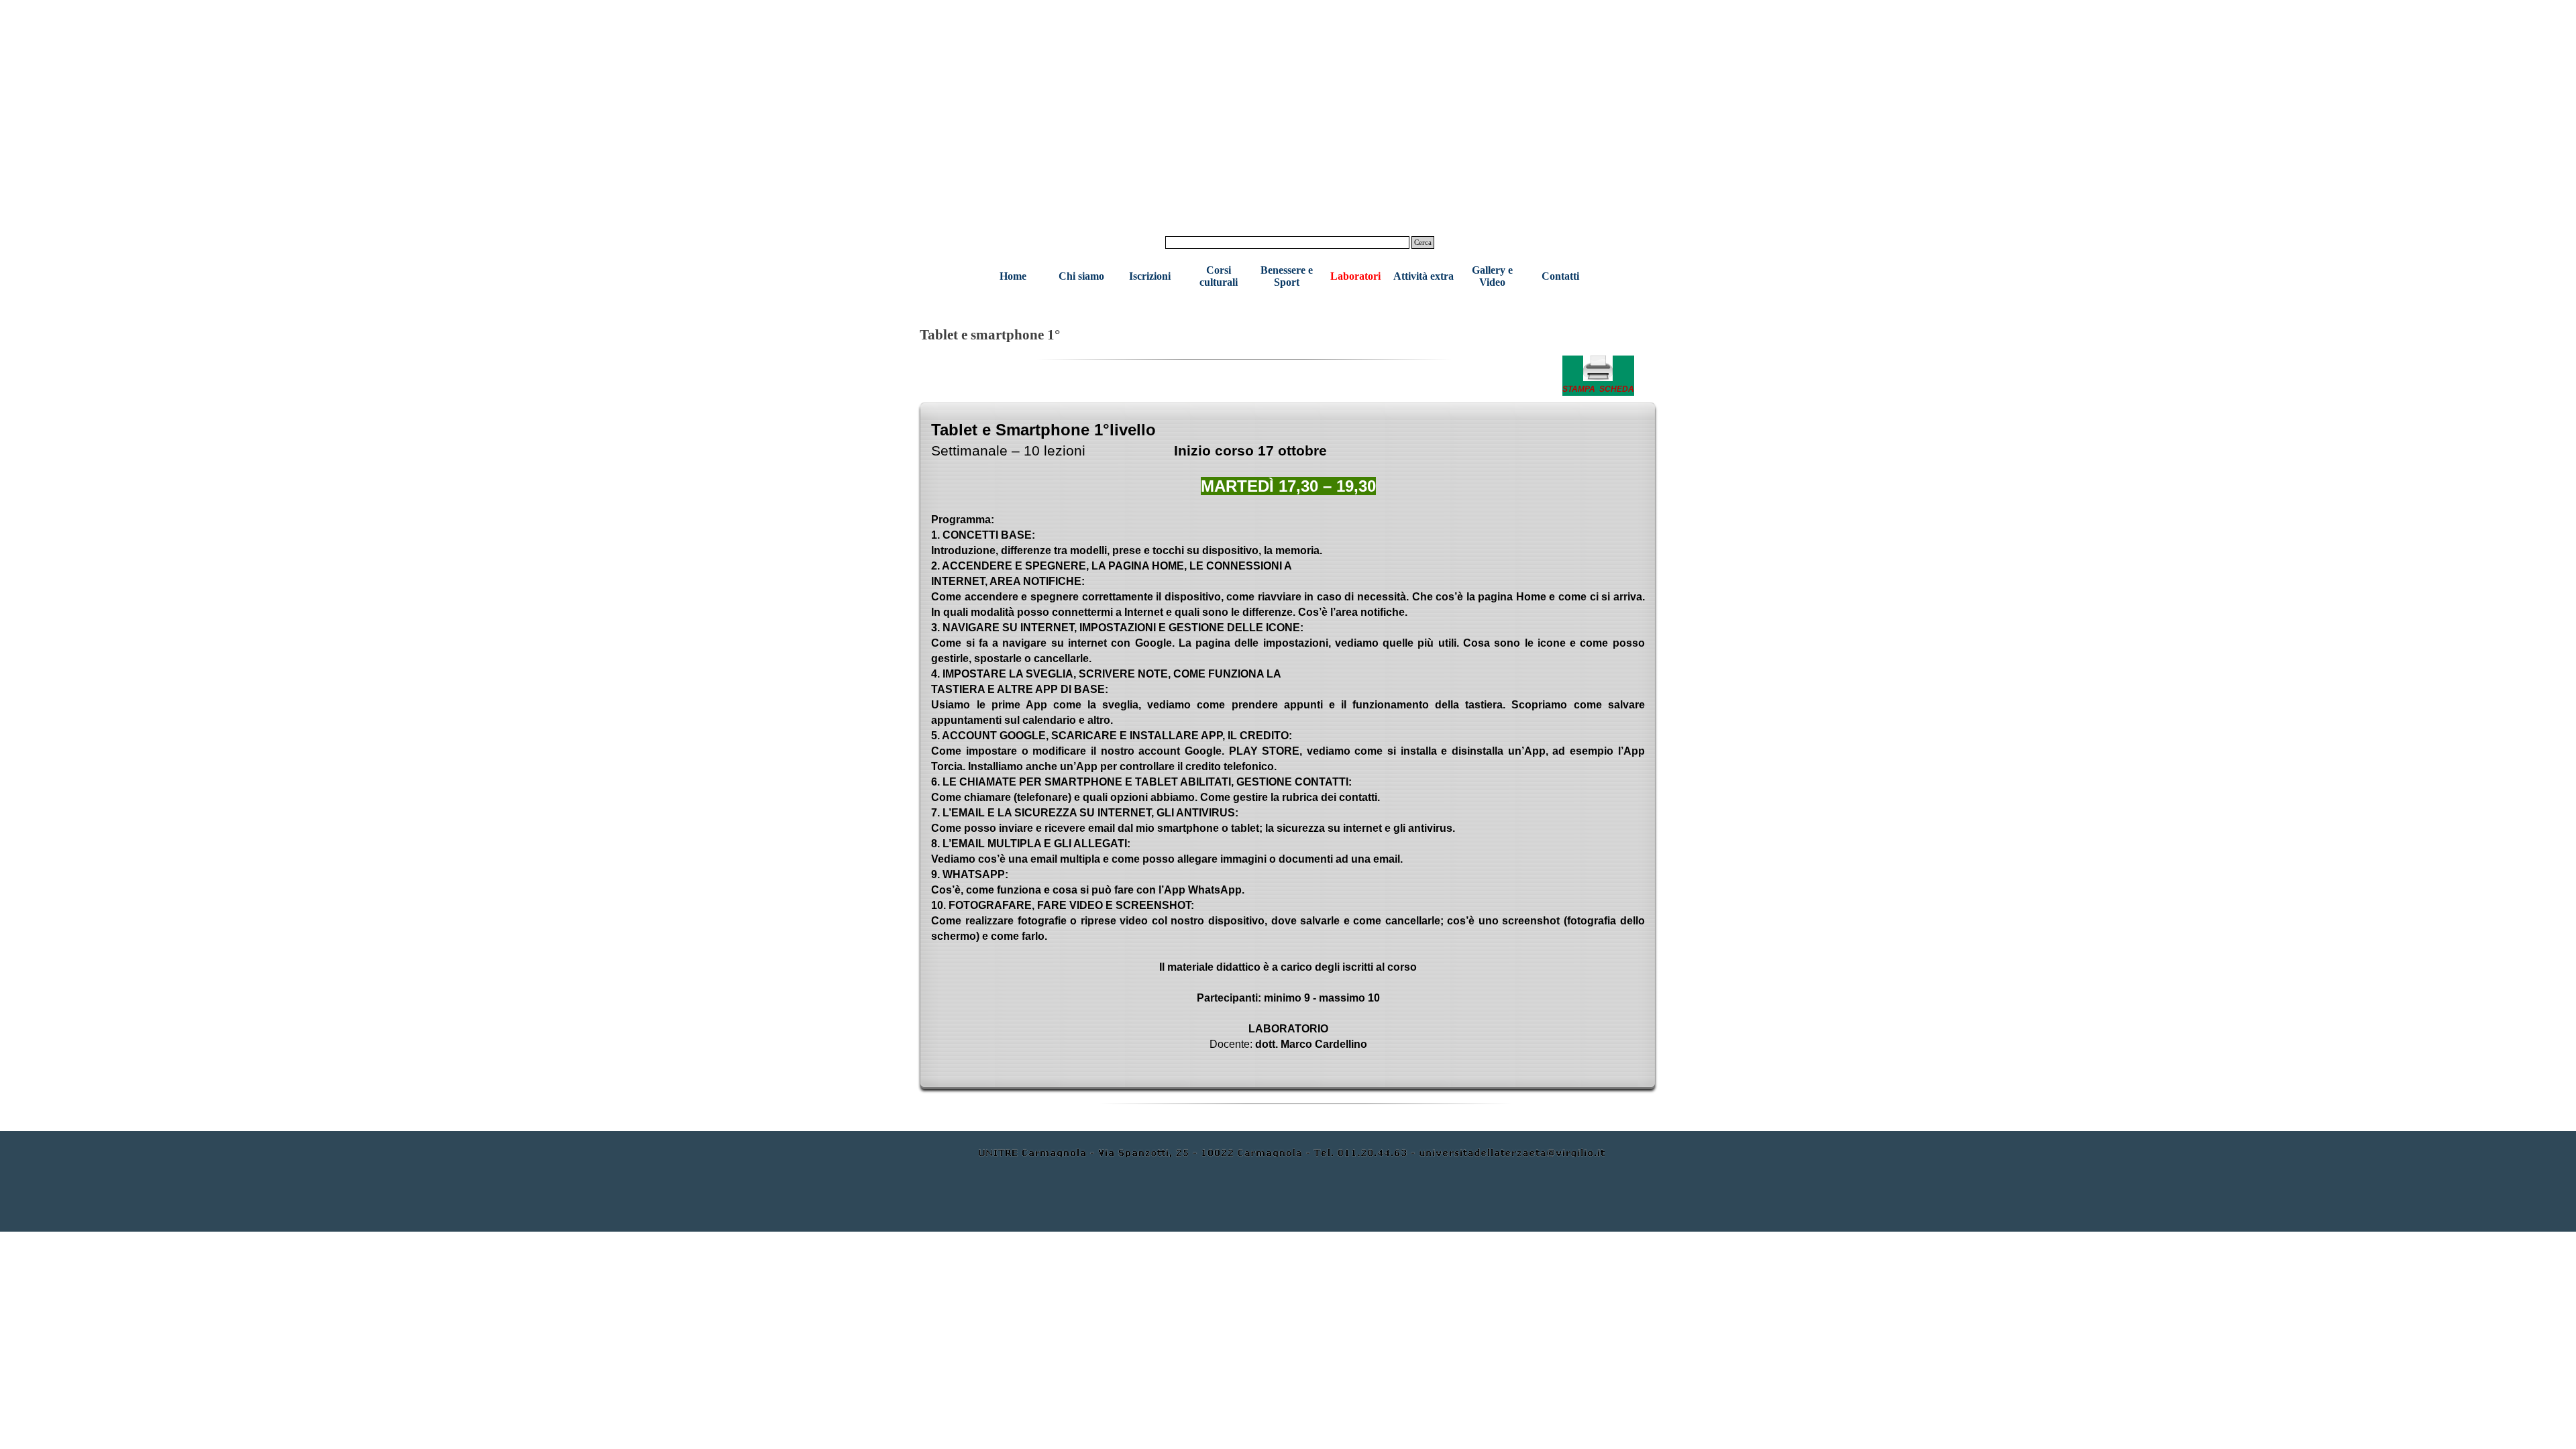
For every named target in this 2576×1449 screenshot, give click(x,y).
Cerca (1423, 243)
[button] (1598, 376)
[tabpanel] (1598, 376)
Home (1013, 276)
